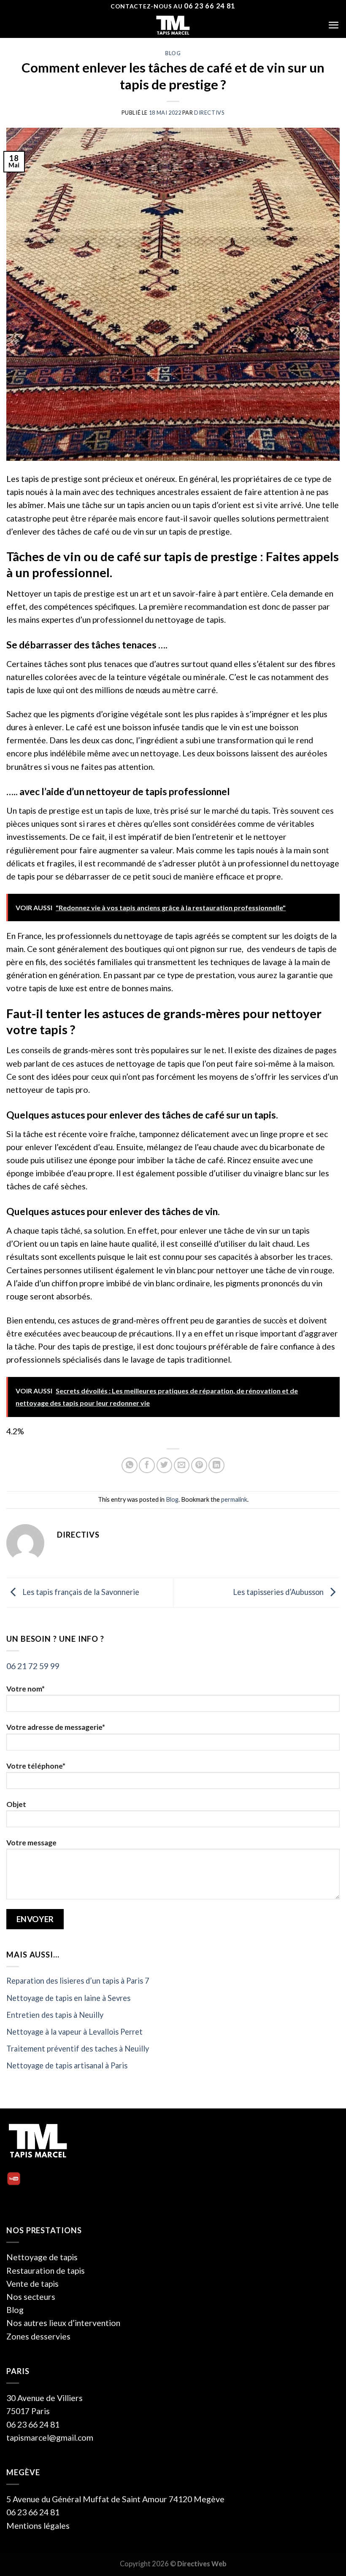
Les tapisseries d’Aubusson (279, 1592)
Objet (16, 1804)
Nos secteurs (31, 2297)
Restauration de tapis (46, 2271)
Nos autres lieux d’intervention (63, 2323)
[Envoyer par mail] (182, 1465)
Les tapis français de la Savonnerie (80, 1592)
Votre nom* (26, 1689)
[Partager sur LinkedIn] (216, 1465)
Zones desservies (38, 2336)
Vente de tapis (32, 2284)
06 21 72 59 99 (33, 1666)
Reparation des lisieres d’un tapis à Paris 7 (78, 1981)
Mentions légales (38, 2526)
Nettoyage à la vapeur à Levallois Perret (74, 2032)
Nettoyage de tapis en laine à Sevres (68, 1998)
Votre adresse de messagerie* (56, 1727)
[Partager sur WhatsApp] (130, 1465)
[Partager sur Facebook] (147, 1465)
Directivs (209, 113)
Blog (173, 53)
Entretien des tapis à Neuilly (55, 2015)
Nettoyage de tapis (42, 2257)
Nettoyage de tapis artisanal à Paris (67, 2065)
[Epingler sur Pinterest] (199, 1465)
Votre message (31, 1843)
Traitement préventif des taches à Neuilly (78, 2049)
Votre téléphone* (36, 1766)
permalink (234, 1499)
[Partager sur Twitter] (165, 1465)
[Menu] (334, 25)
